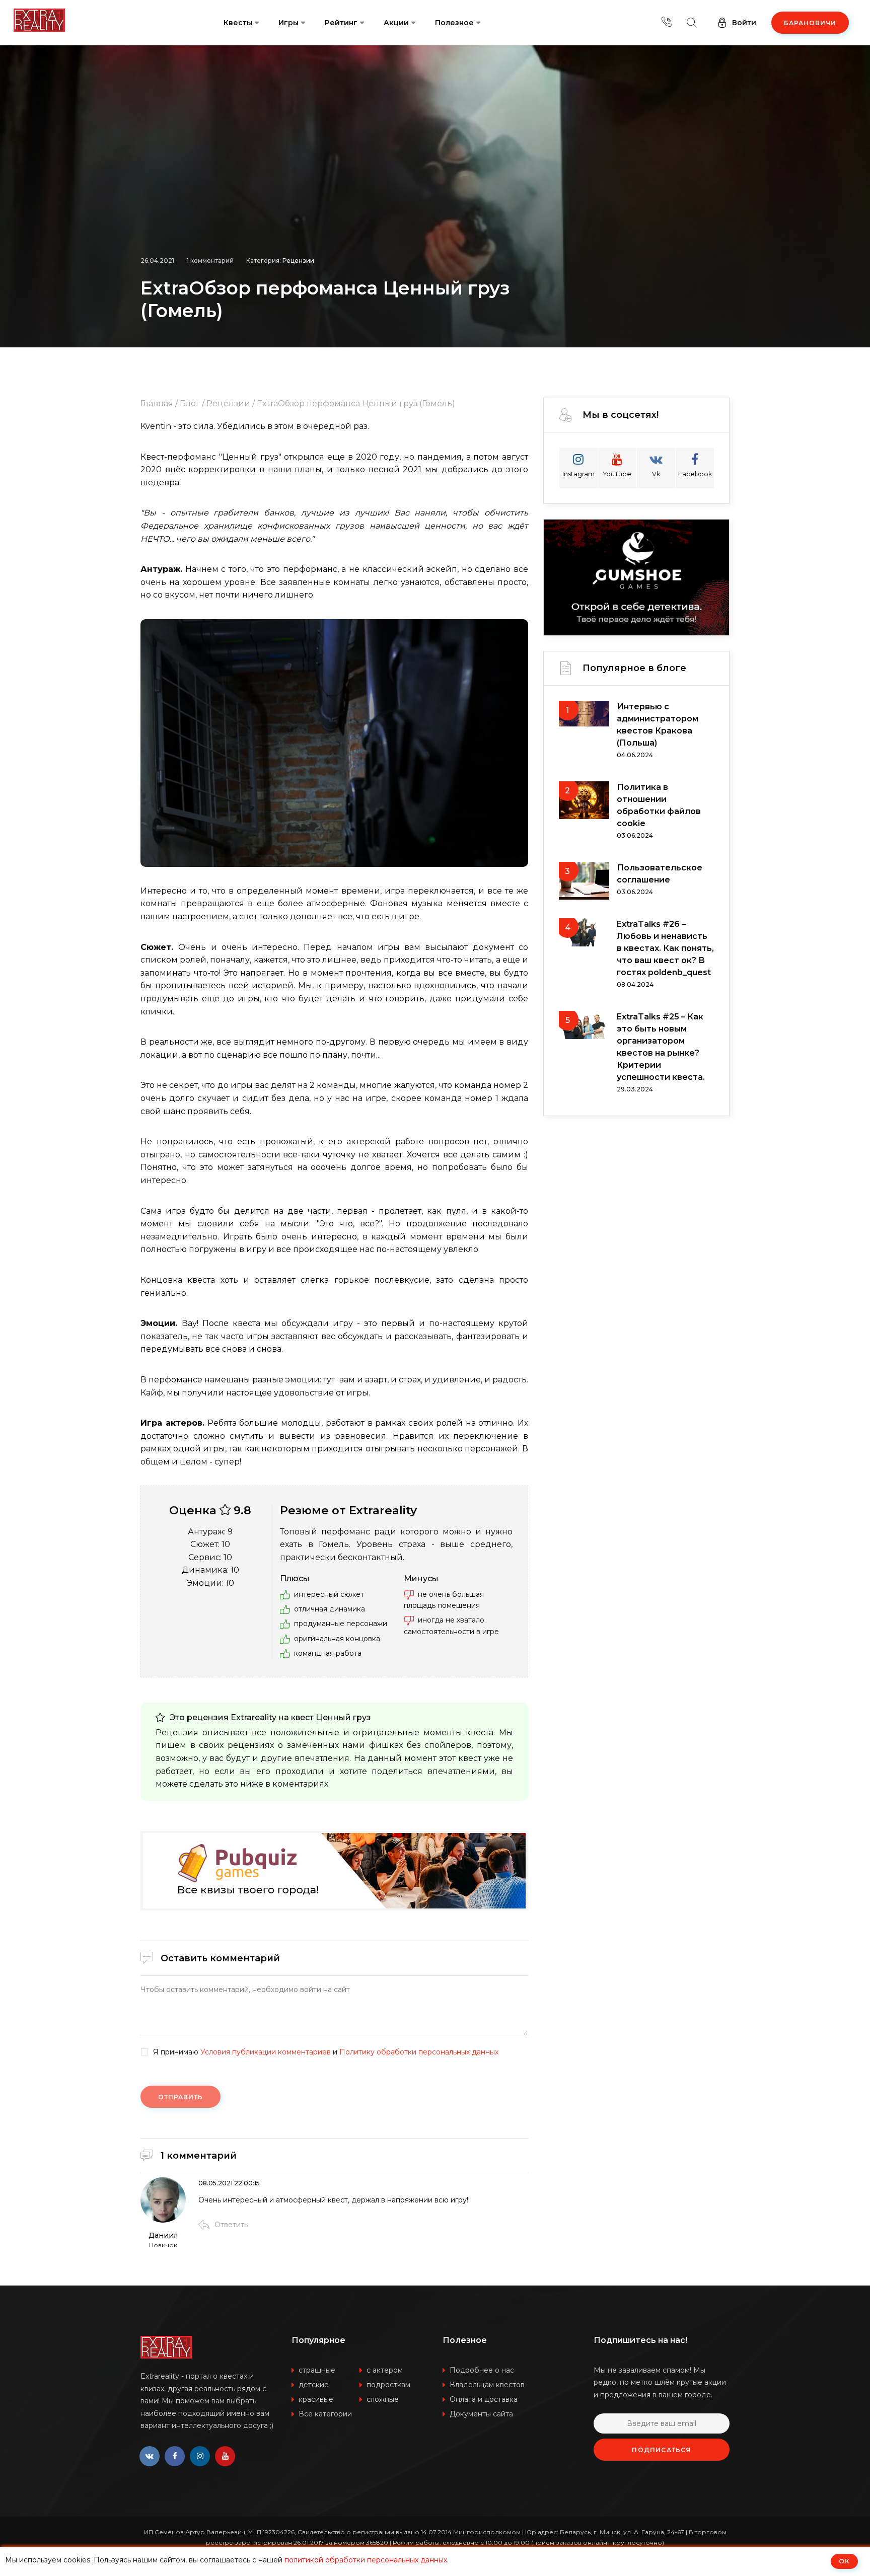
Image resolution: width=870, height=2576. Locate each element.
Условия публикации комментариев (266, 2052)
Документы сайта (481, 2414)
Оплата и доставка (484, 2399)
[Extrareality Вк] (150, 2456)
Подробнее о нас (482, 2370)
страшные (317, 2370)
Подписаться (661, 2450)
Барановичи (810, 23)
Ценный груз (343, 1717)
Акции (396, 23)
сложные (383, 2399)
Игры (288, 23)
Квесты (238, 23)
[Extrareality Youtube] (225, 2456)
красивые (316, 2399)
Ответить (231, 2225)
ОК (844, 2561)
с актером (385, 2370)
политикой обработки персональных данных (366, 2560)
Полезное (454, 23)
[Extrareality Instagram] (200, 2456)
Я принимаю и (326, 2052)
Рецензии (298, 261)
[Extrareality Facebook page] (175, 2456)
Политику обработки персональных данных (419, 2052)
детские (314, 2385)
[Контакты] (667, 23)
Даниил (163, 2235)
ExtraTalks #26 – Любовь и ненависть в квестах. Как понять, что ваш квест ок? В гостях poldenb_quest (665, 948)
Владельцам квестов (487, 2385)
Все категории (325, 2414)
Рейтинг (341, 23)
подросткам (388, 2385)
